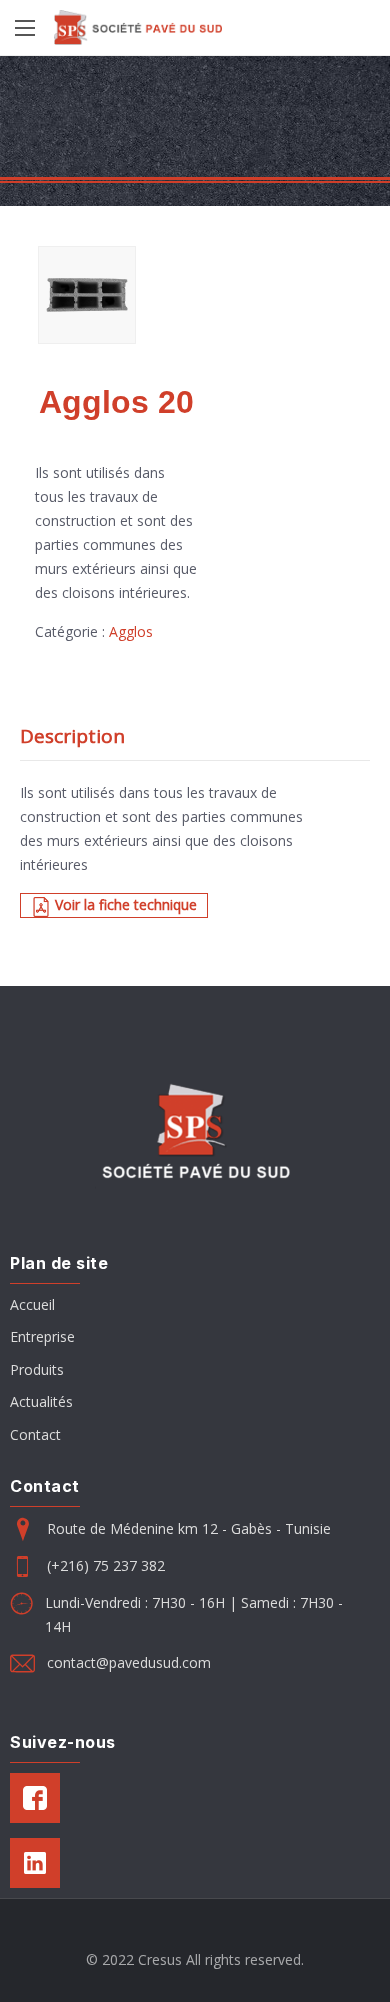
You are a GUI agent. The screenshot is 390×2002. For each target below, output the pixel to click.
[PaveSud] (138, 27)
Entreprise (42, 1336)
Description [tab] (72, 736)
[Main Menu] (25, 28)
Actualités (41, 1401)
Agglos (131, 631)
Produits (37, 1369)
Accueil (32, 1304)
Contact (35, 1434)
